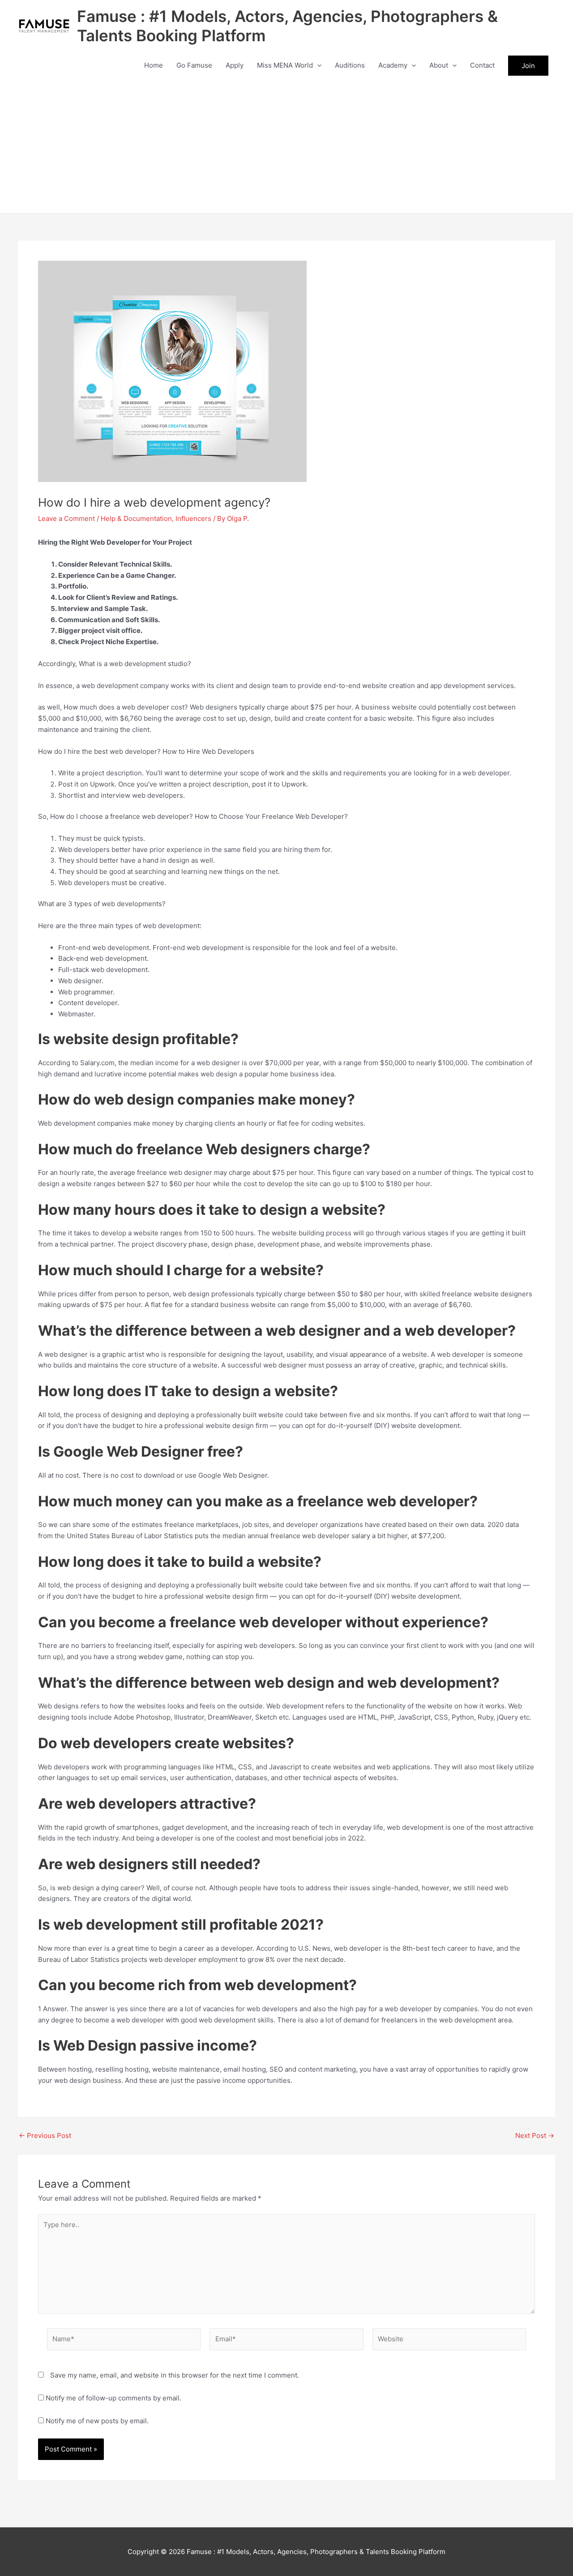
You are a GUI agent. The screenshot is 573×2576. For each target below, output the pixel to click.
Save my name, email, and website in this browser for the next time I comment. (175, 2375)
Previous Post (45, 2135)
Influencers (193, 518)
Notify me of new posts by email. (97, 2421)
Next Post (535, 2135)
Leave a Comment (66, 518)
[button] (317, 65)
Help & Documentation (136, 518)
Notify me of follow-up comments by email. (113, 2398)
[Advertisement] (286, 146)
